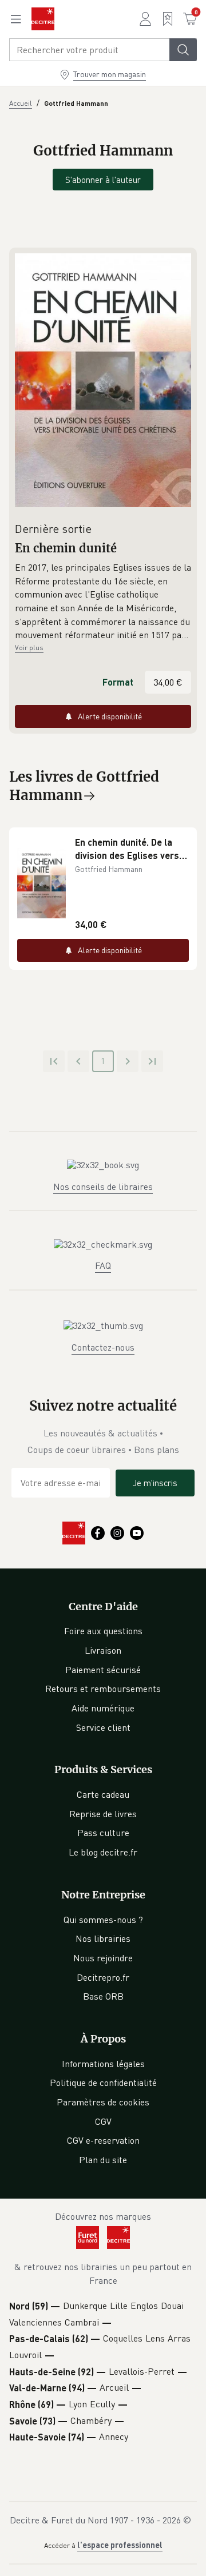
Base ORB (103, 1996)
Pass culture (103, 1833)
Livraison (103, 1650)
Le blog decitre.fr (103, 1852)
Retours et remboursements (103, 1689)
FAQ (103, 1265)
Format (118, 682)
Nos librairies (103, 1938)
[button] (103, 602)
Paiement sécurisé (103, 1670)
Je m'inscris (155, 1483)
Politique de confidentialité (103, 2083)
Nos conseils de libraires (103, 1187)
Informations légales (103, 2064)
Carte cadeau (103, 1794)
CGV (103, 2121)
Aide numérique (103, 1708)
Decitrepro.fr (103, 1977)
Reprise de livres (103, 1814)
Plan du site (103, 2160)
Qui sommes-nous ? (103, 1920)
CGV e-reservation (103, 2140)
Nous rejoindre (103, 1958)
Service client (103, 1727)
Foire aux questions (103, 1631)
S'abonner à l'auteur (103, 180)
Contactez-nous (103, 1347)
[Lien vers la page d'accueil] (43, 19)
